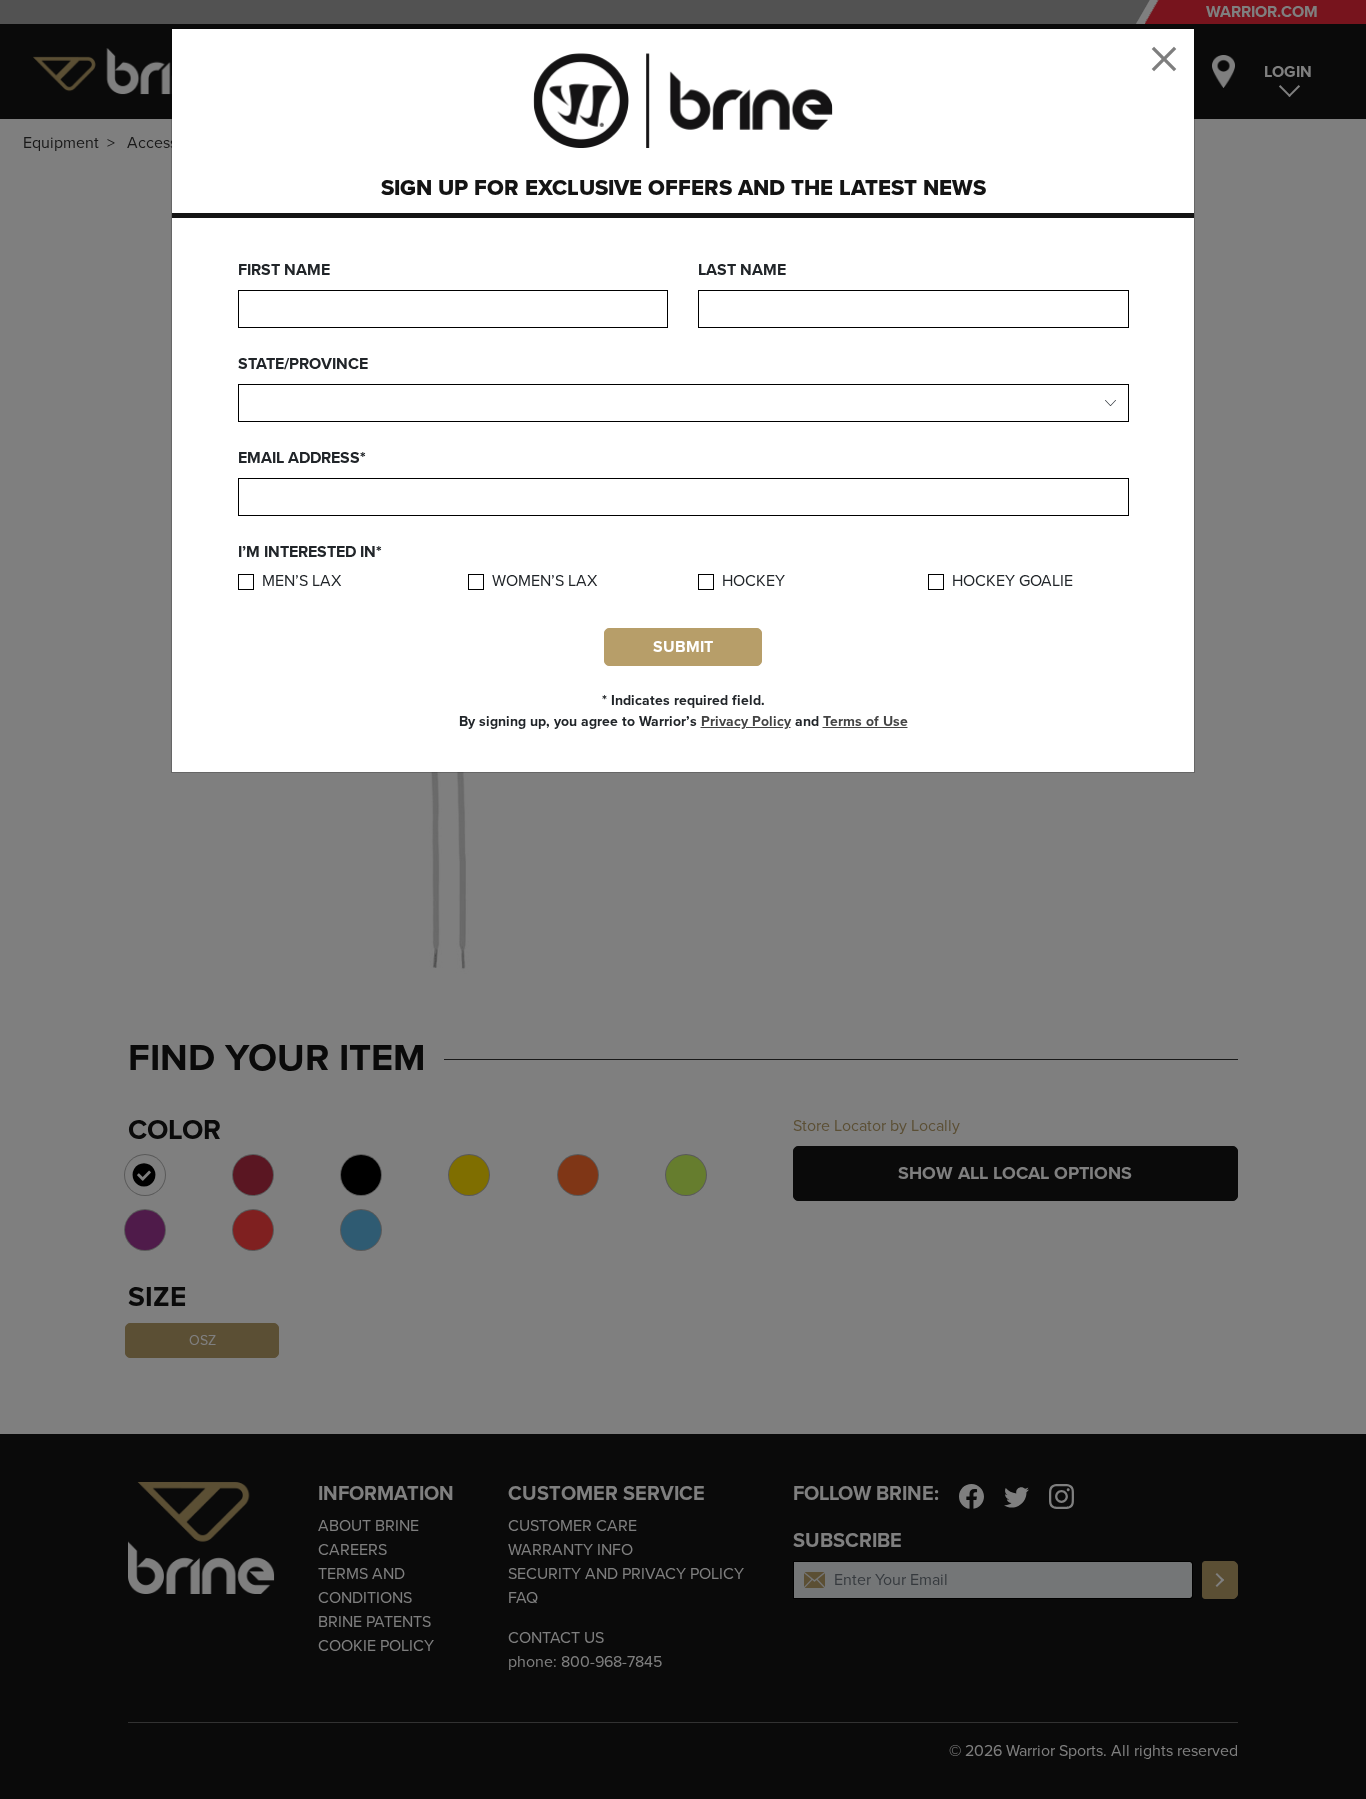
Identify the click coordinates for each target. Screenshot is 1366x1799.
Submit (683, 647)
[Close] (1164, 59)
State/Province (303, 364)
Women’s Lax (544, 581)
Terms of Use (865, 721)
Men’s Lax (301, 581)
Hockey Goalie (1012, 581)
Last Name (742, 270)
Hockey (753, 581)
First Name (284, 270)
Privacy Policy (746, 721)
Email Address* (302, 458)
